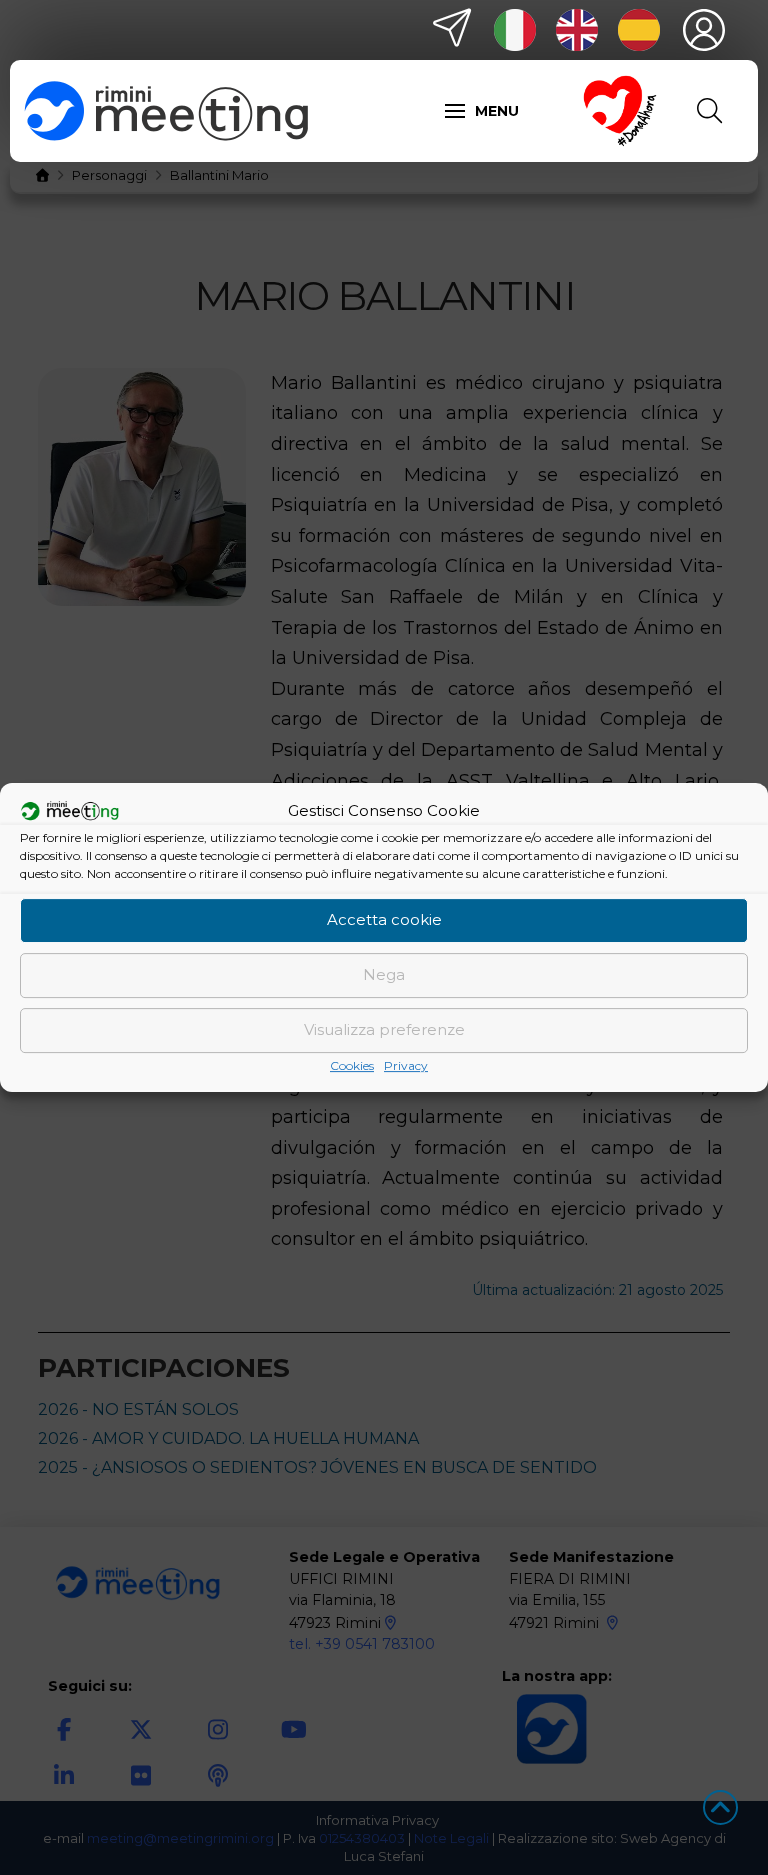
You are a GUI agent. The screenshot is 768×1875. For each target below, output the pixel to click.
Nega (384, 974)
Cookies (352, 1065)
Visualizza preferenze (384, 1029)
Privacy (406, 1065)
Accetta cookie (384, 919)
